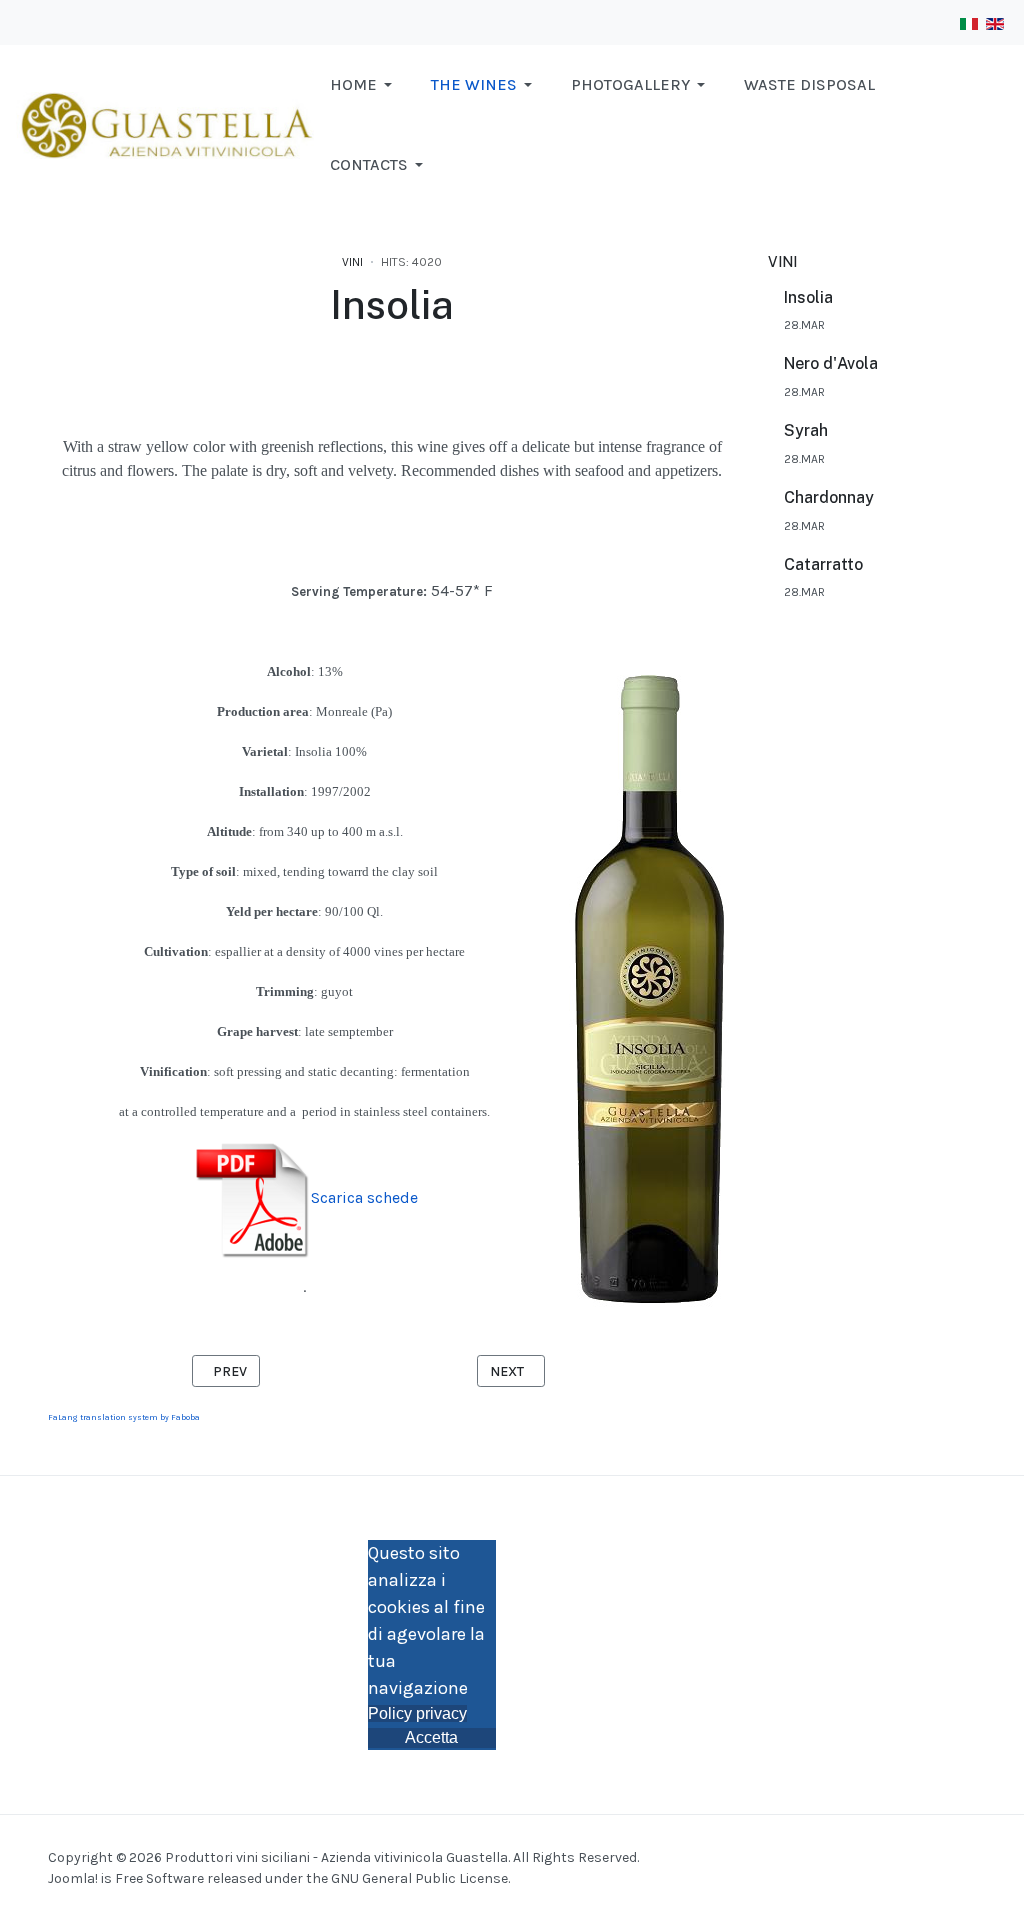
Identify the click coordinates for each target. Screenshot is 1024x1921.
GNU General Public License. (420, 1878)
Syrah (806, 430)
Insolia (808, 297)
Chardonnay (829, 497)
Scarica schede (364, 1197)
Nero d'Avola (831, 363)
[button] (364, 85)
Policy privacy (417, 1713)
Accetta (431, 1737)
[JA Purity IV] (165, 123)
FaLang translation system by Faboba (124, 1417)
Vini (352, 262)
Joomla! (73, 1878)
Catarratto (823, 564)
